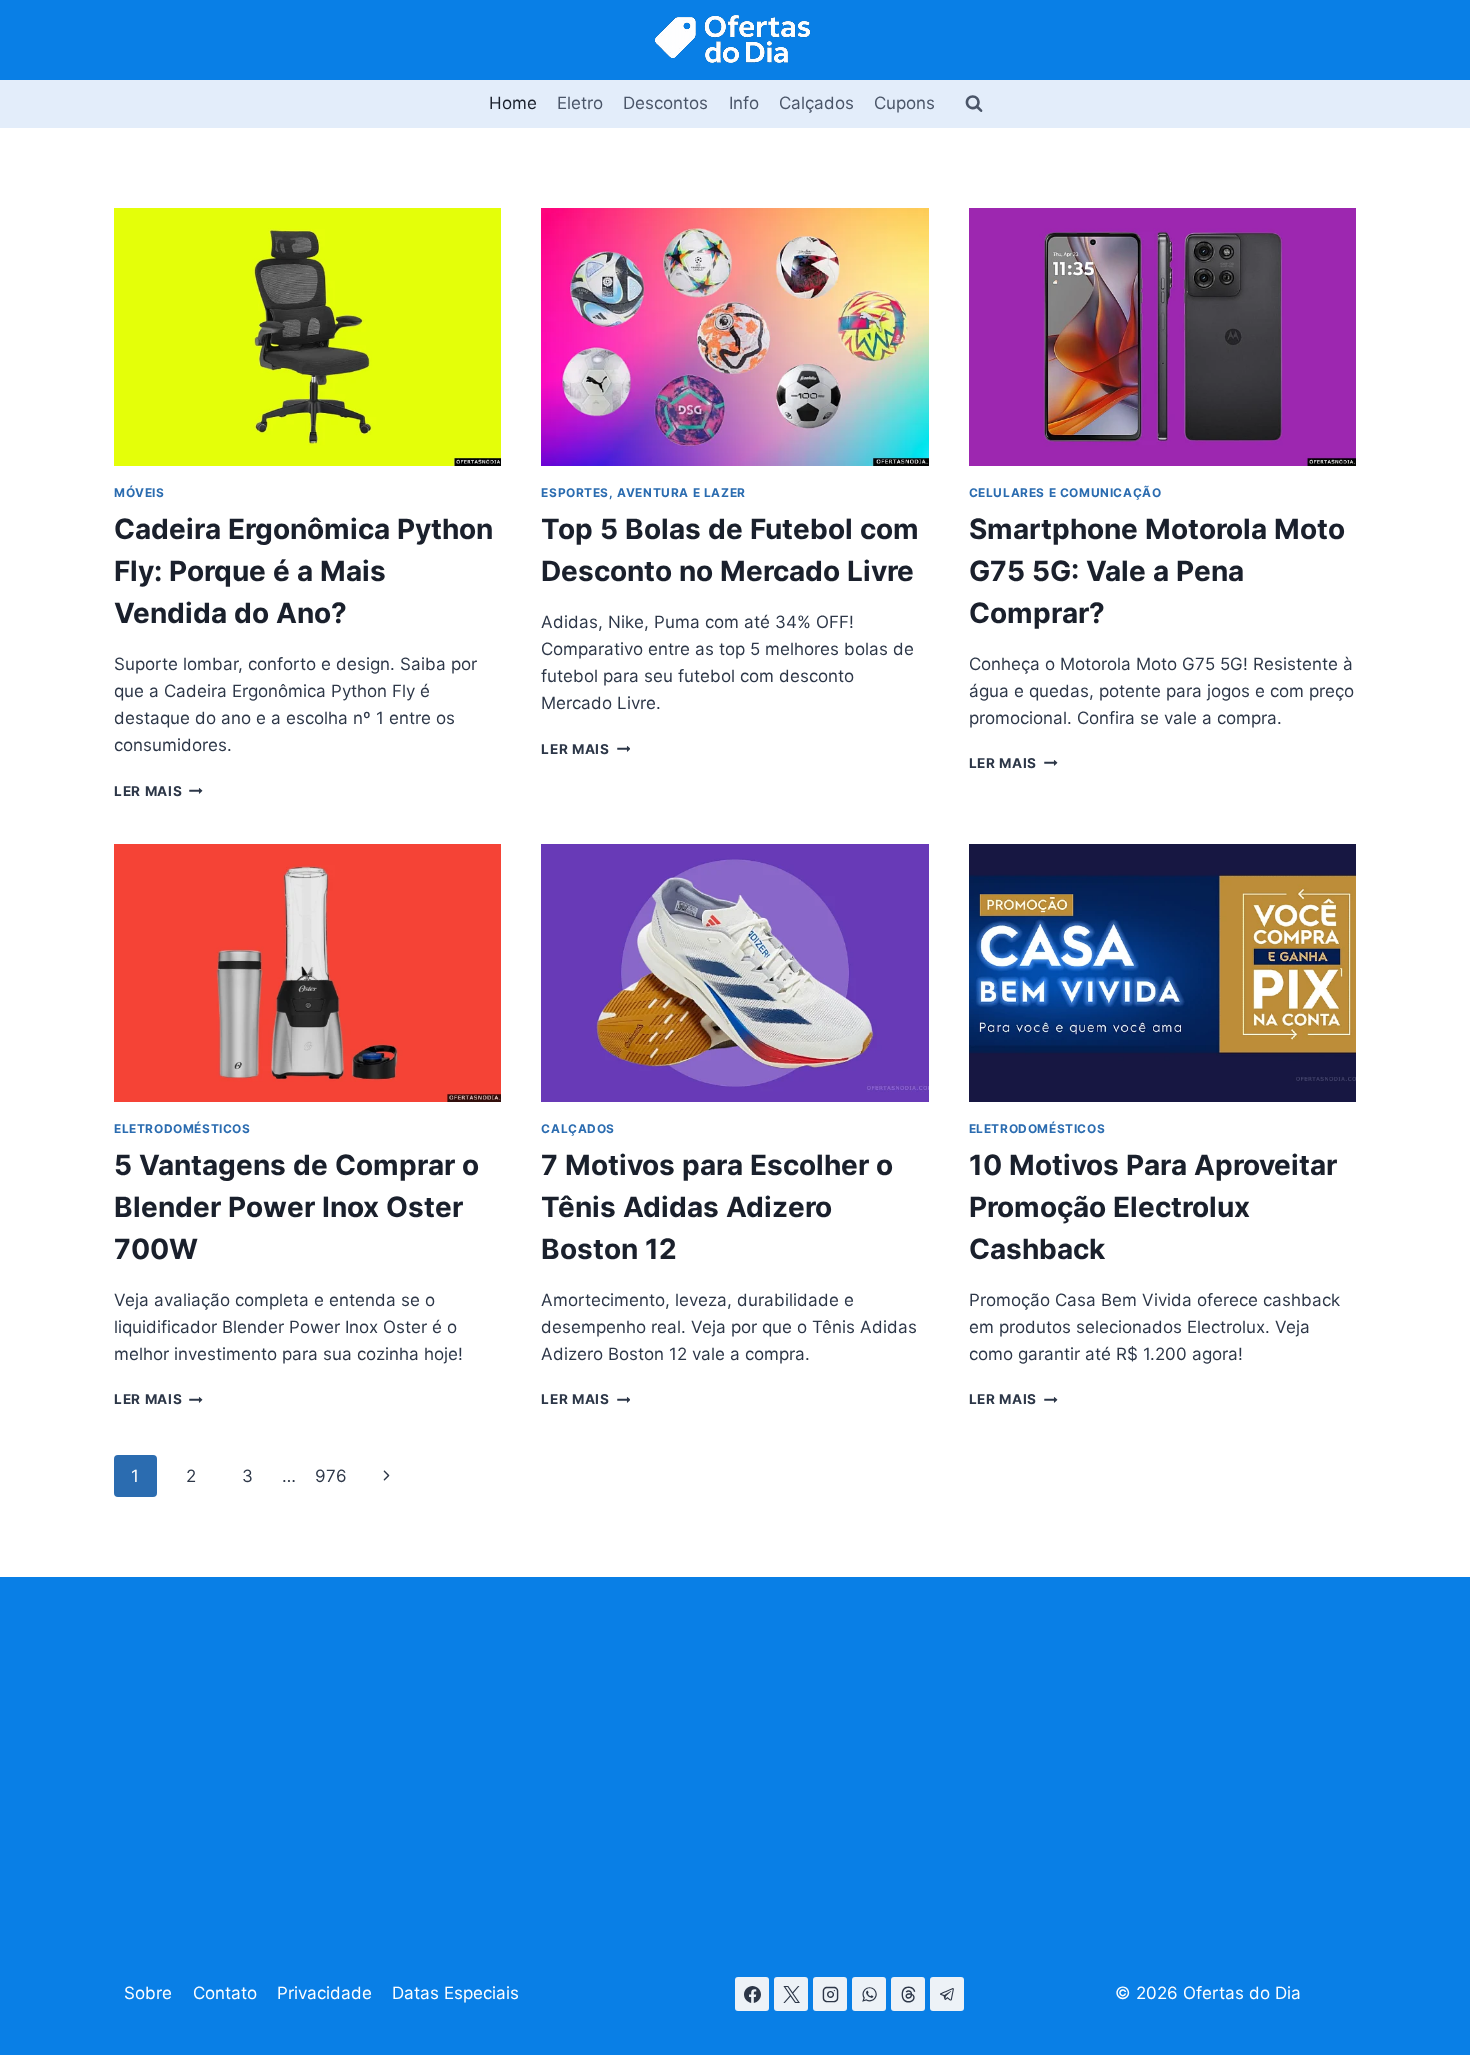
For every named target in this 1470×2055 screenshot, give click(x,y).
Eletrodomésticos (182, 1128)
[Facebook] (752, 1994)
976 (331, 1476)
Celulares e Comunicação (1065, 492)
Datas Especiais (455, 1993)
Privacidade (324, 1993)
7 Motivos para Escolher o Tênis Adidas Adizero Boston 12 (717, 1207)
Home (513, 103)
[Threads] (908, 1994)
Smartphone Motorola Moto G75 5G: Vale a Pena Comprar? (1157, 571)
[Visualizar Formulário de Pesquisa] (974, 104)
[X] (791, 1994)
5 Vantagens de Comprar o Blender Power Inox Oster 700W (296, 1207)
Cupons (904, 103)
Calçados (816, 103)
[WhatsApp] (869, 1994)
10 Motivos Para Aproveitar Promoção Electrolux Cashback (1153, 1207)
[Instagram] (830, 1994)
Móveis (139, 492)
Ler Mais (158, 791)
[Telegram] (947, 1994)
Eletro (580, 103)
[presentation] (307, 337)
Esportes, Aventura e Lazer (643, 492)
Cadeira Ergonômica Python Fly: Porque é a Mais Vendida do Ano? (303, 571)
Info (744, 103)
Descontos (665, 103)
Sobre (148, 1993)
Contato (225, 1993)
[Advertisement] (735, 1755)
